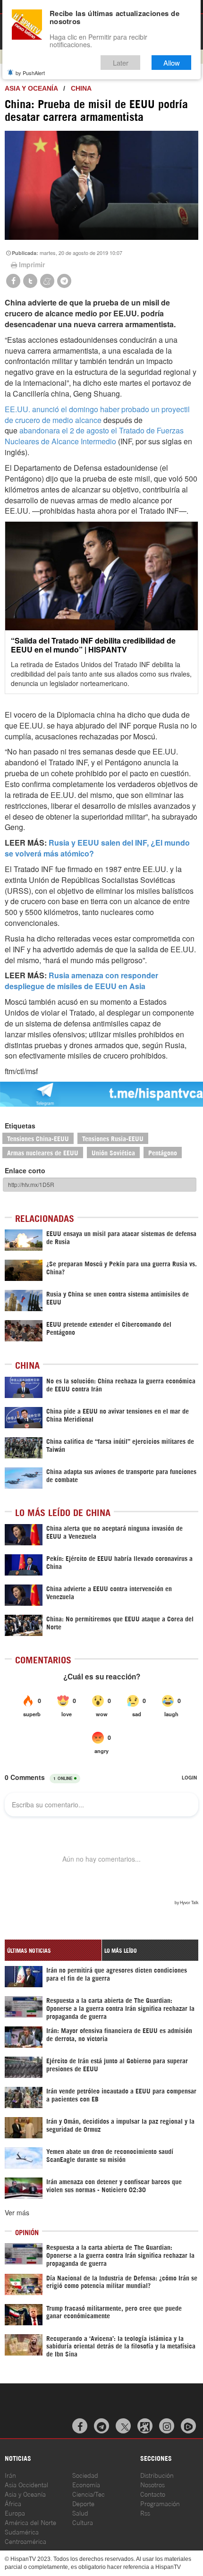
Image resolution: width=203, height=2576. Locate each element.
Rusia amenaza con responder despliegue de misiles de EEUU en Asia (81, 981)
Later (121, 63)
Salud (80, 2512)
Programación (160, 2503)
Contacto (153, 2494)
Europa (15, 2512)
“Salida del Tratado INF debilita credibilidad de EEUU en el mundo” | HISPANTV (93, 645)
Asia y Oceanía (31, 88)
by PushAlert (30, 73)
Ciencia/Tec (89, 2494)
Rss (145, 2512)
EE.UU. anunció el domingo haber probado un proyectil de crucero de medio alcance (97, 415)
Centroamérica (25, 2541)
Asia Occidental (26, 2484)
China (81, 88)
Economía (86, 2484)
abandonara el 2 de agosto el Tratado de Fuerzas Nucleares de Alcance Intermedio (94, 436)
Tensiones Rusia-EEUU (113, 1138)
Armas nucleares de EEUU (43, 1152)
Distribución (157, 2475)
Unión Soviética (113, 1152)
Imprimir (32, 264)
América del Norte (30, 2522)
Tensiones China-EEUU (38, 1138)
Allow (172, 63)
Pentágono (163, 1152)
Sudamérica (22, 2531)
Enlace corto (25, 1170)
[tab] (53, 1950)
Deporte (83, 2503)
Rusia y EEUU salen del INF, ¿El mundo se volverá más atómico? (97, 848)
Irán (10, 2475)
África (13, 2503)
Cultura (83, 2522)
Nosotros (152, 2484)
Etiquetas (20, 1126)
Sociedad (85, 2475)
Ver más (17, 2212)
